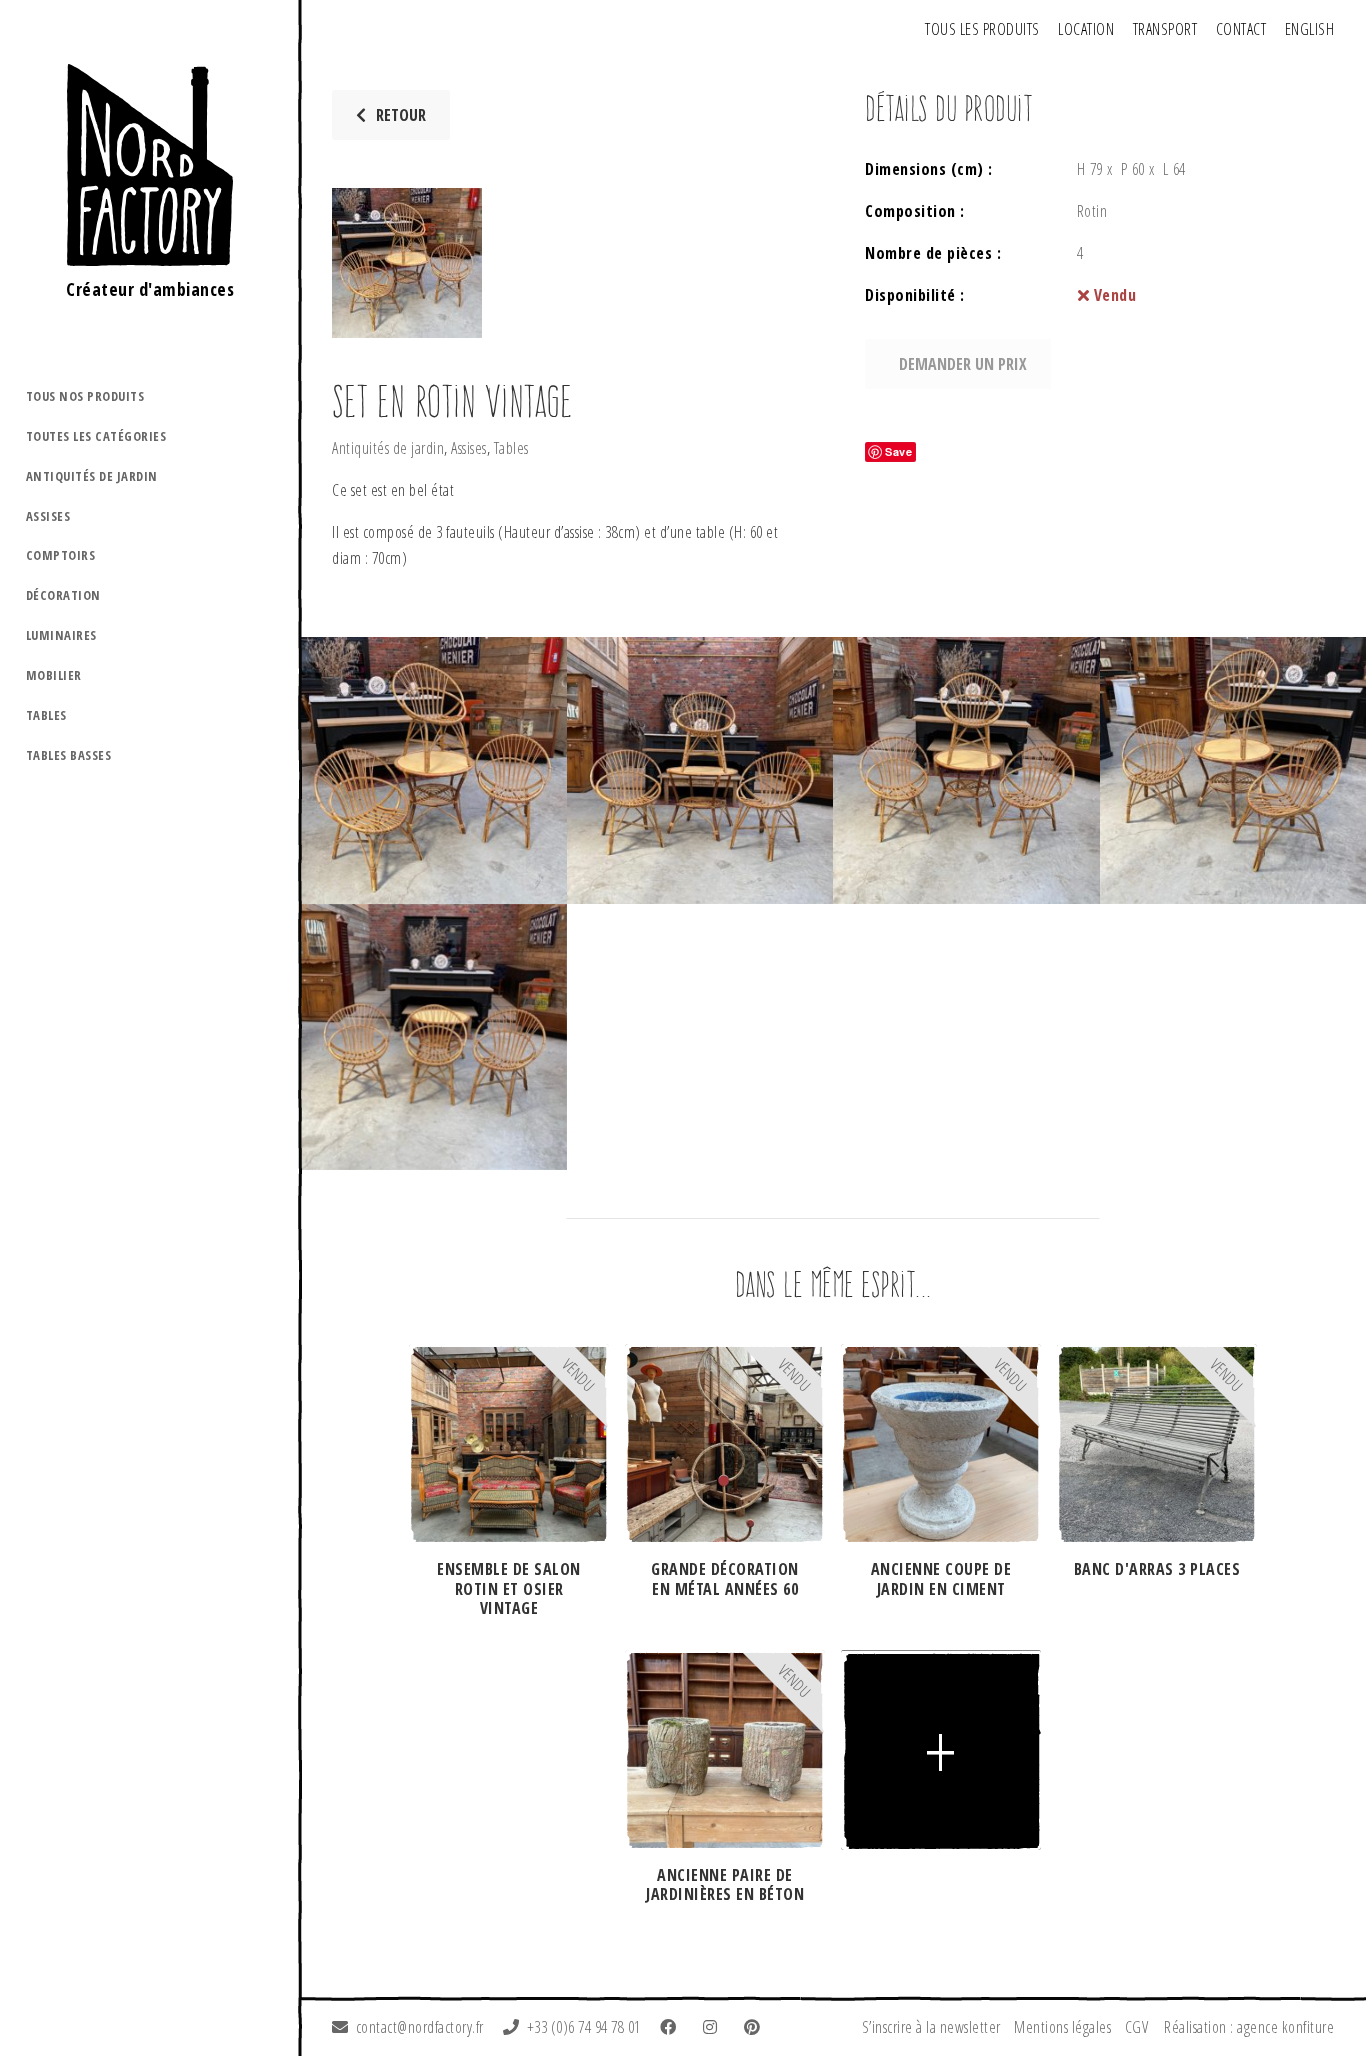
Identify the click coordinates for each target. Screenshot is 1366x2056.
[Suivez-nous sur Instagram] (714, 2027)
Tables (46, 715)
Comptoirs (61, 555)
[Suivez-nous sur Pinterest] (756, 2027)
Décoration (63, 595)
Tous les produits (982, 29)
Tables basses (69, 755)
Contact (1241, 29)
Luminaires (61, 635)
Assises (48, 516)
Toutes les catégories (96, 436)
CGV (1137, 2027)
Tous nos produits (85, 396)
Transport (1165, 29)
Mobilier (54, 675)
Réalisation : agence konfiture (1249, 2027)
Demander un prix (963, 364)
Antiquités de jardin (92, 476)
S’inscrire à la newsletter (931, 2027)
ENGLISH (1310, 29)
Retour (401, 115)
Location (1086, 29)
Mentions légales (1062, 2027)
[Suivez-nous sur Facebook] (672, 2027)
